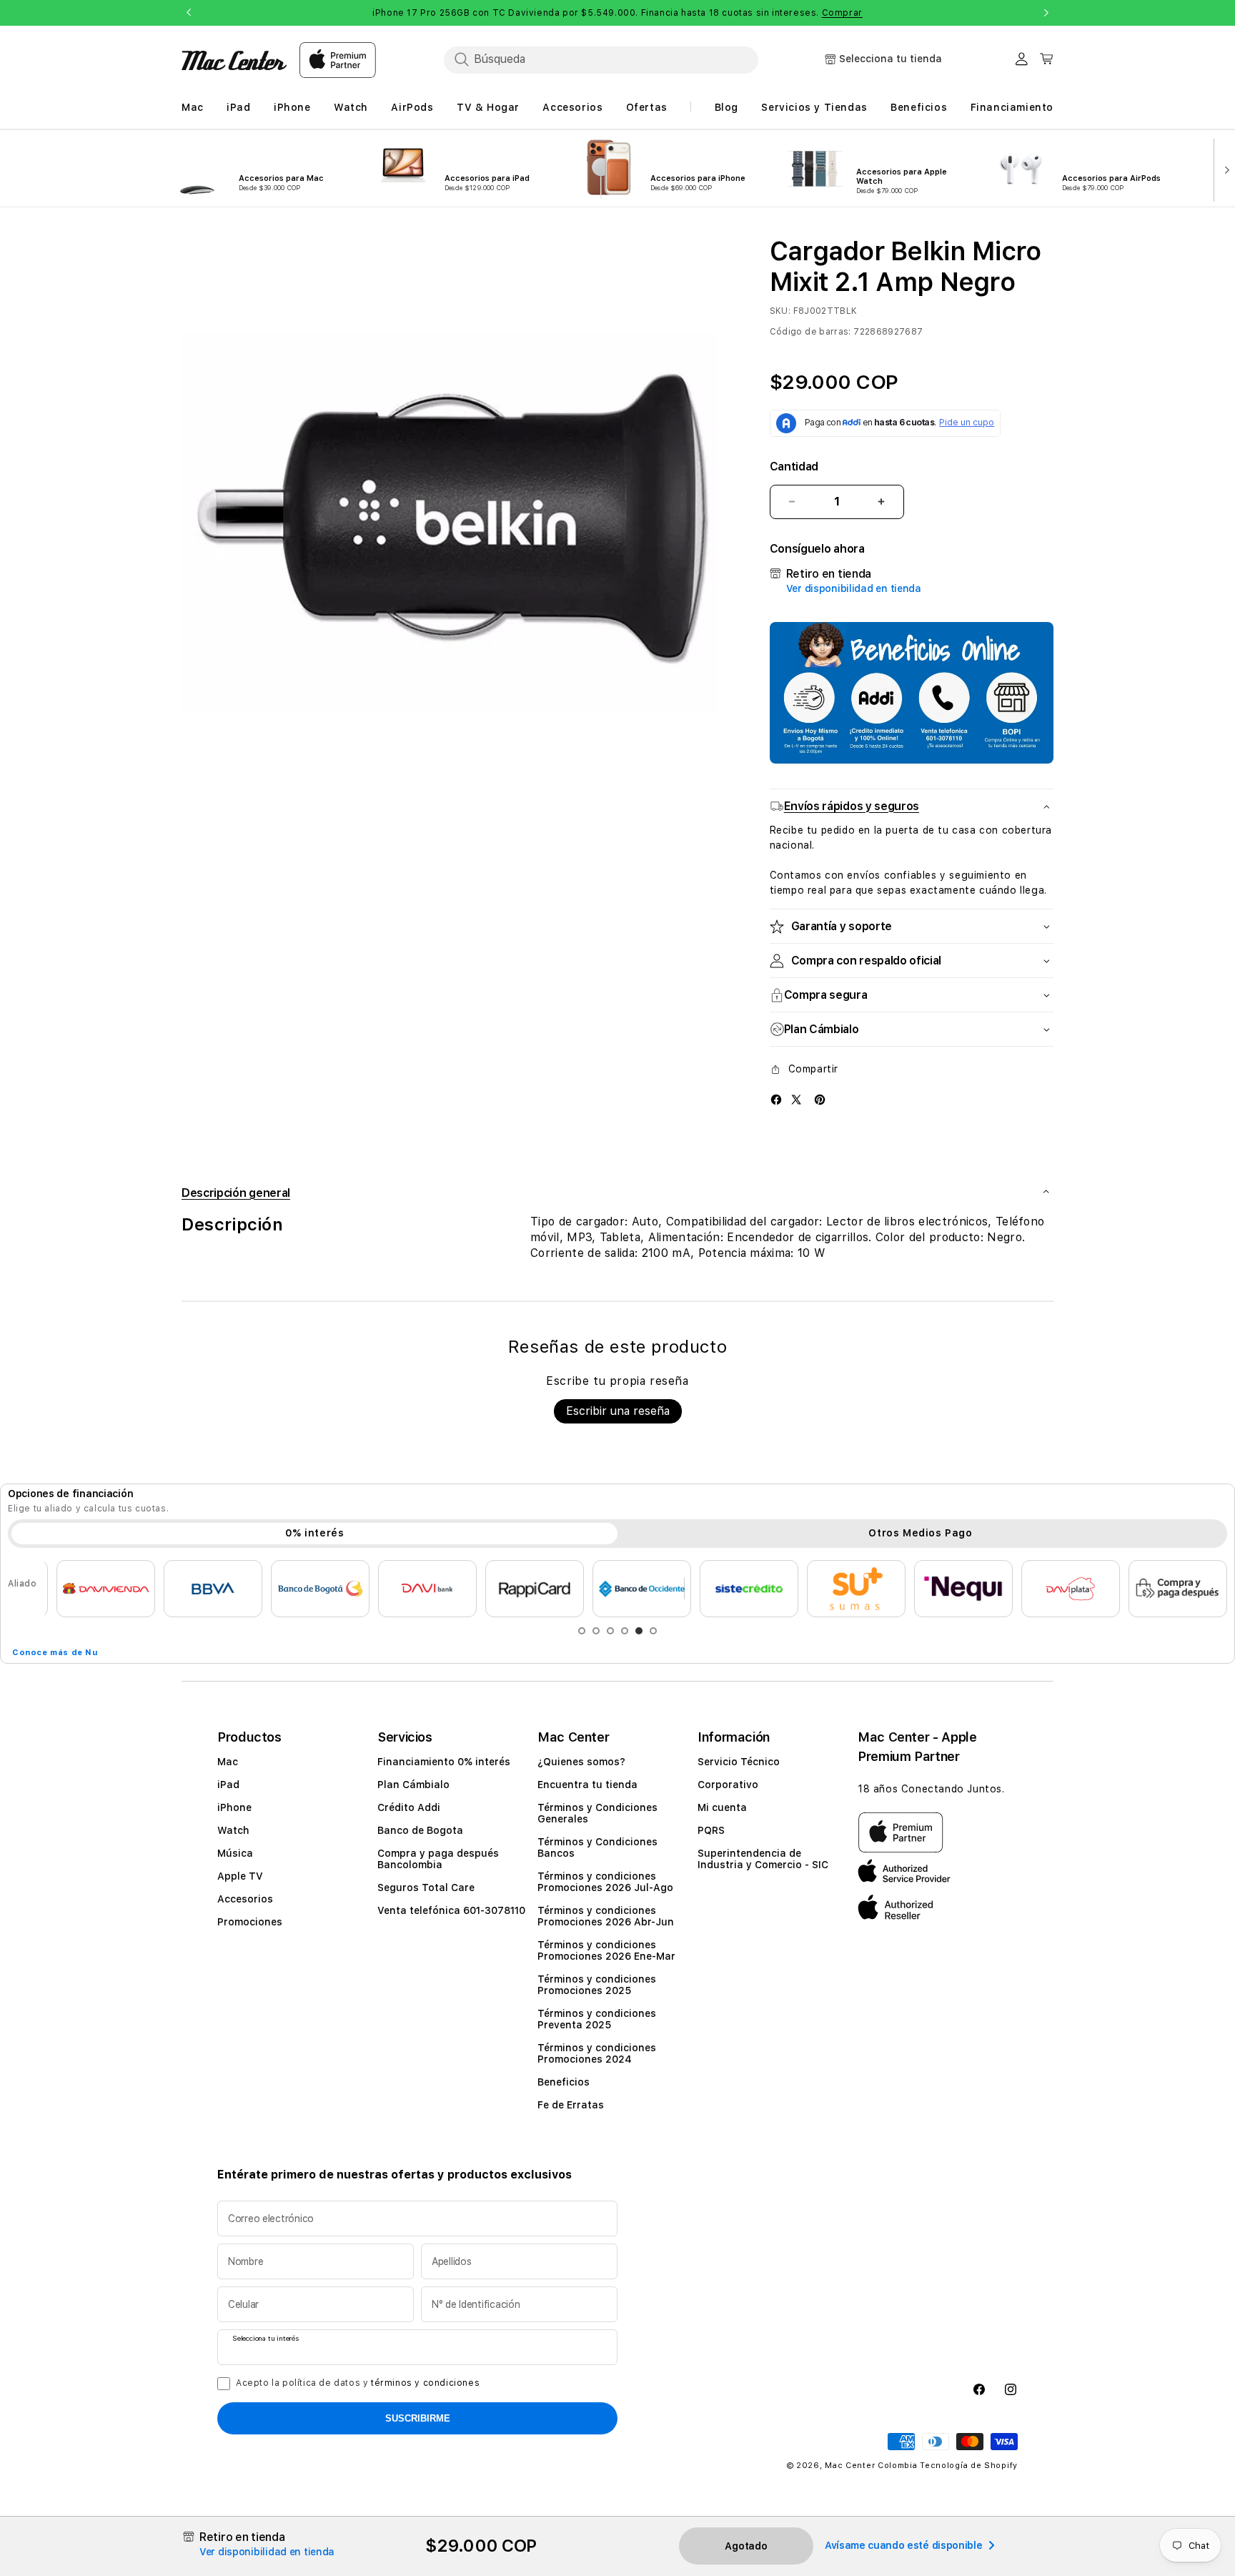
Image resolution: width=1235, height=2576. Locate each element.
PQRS (711, 1830)
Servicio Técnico (739, 1762)
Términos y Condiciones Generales (597, 1813)
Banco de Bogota (420, 1830)
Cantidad (794, 467)
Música (235, 1853)
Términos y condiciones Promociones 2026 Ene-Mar (606, 1950)
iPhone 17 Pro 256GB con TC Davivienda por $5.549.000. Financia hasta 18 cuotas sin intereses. (617, 13)
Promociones (250, 1922)
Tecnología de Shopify (969, 2466)
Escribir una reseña (618, 1411)
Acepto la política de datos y (358, 2383)
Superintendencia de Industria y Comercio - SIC (763, 1859)
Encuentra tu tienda (587, 1785)
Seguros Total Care (426, 1887)
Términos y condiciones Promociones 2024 (597, 2053)
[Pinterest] (820, 1099)
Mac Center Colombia (871, 2466)
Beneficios (564, 2082)
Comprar (842, 13)
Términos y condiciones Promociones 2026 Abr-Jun (606, 1916)
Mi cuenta (722, 1807)
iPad (228, 1785)
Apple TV (240, 1876)
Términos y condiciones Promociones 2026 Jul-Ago (605, 1882)
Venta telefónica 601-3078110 (451, 1910)
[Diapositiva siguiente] (1224, 169)
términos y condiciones (425, 2383)
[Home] (234, 60)
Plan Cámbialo (413, 1785)
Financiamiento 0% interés (444, 1762)
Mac (228, 1762)
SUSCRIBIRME (418, 2418)
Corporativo (728, 1785)
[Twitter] (796, 1099)
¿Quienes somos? (581, 1762)
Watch (233, 1830)
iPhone (234, 1807)
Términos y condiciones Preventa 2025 (597, 2019)
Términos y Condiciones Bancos (597, 1847)
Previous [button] (189, 13)
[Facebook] (776, 1099)
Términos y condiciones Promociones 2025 (597, 1985)
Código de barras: (810, 332)
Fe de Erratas (571, 2105)
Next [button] (1046, 13)
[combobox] (601, 59)
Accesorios (245, 1899)
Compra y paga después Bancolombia (438, 1859)
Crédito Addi (409, 1807)
